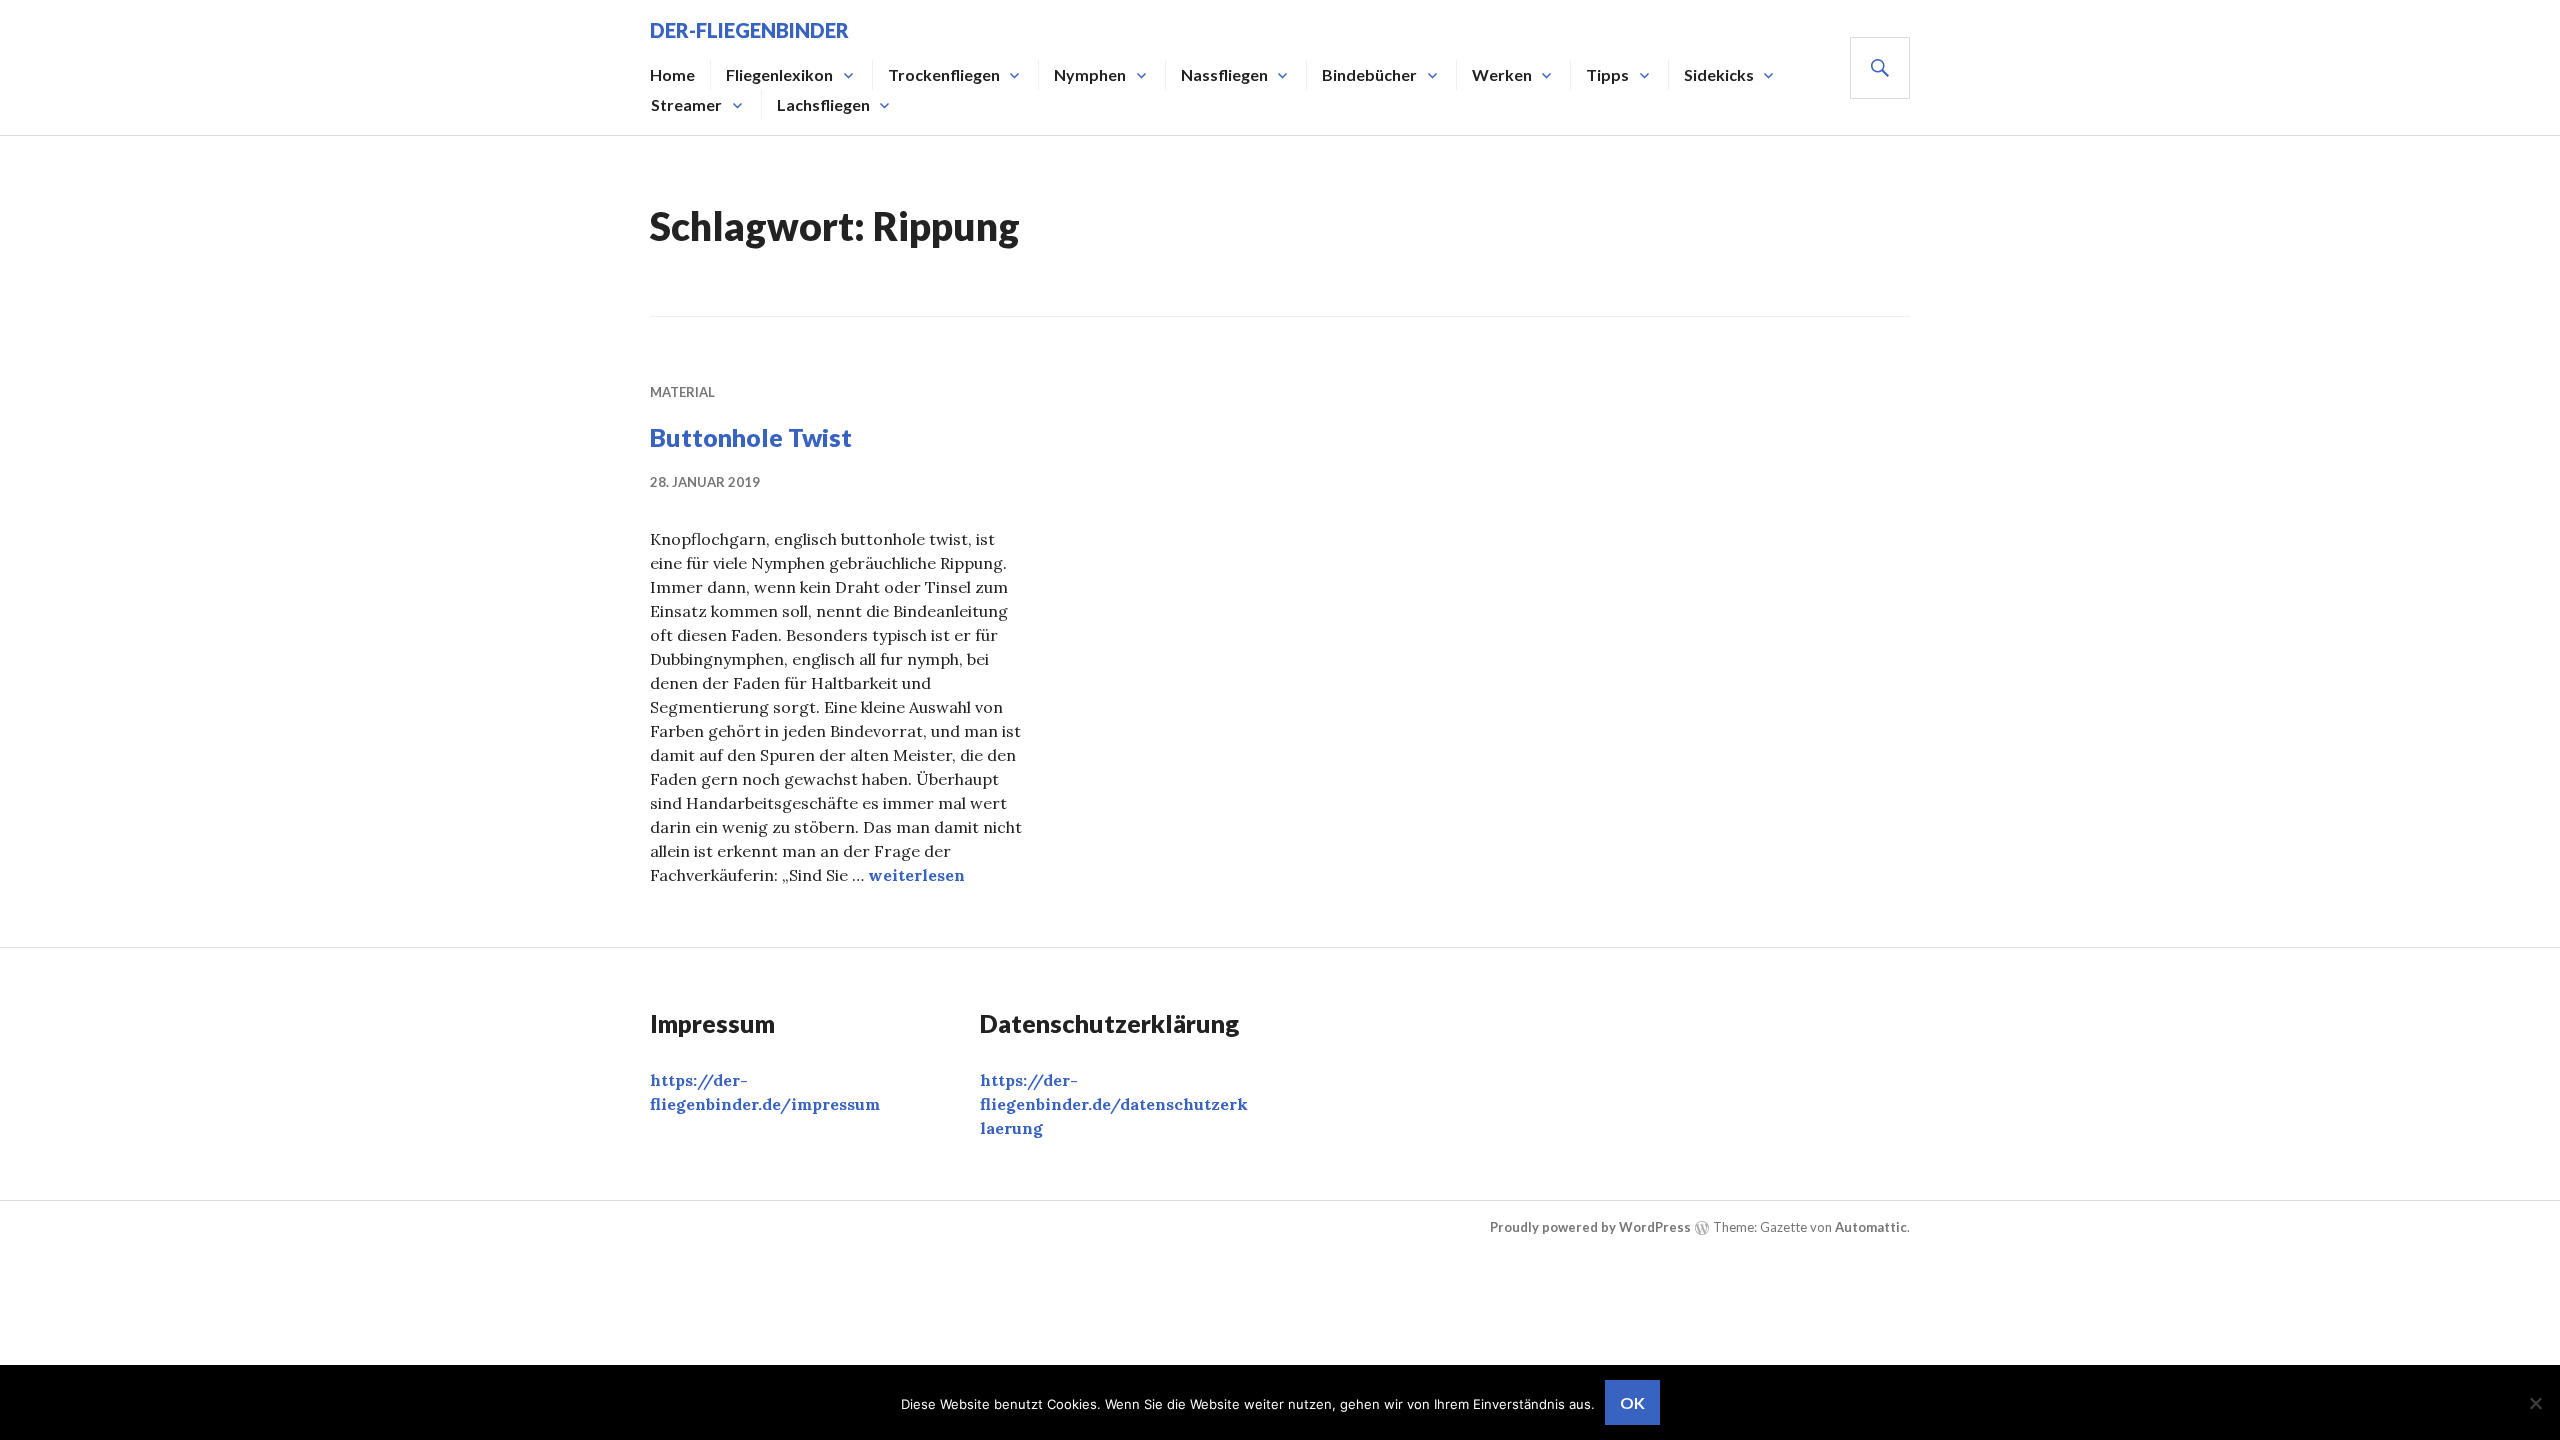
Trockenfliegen (944, 74)
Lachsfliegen (823, 104)
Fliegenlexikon (779, 74)
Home (672, 74)
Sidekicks (1719, 74)
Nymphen (1090, 74)
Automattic (1871, 1227)
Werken (1502, 74)
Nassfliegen (1224, 74)
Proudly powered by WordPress (1590, 1227)
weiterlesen (916, 875)
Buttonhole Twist (751, 437)
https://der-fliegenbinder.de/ (1114, 1104)
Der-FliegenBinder (749, 30)
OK (1632, 1402)
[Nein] (2535, 1403)
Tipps (1607, 74)
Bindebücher (1369, 74)
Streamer (686, 104)
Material (682, 392)
